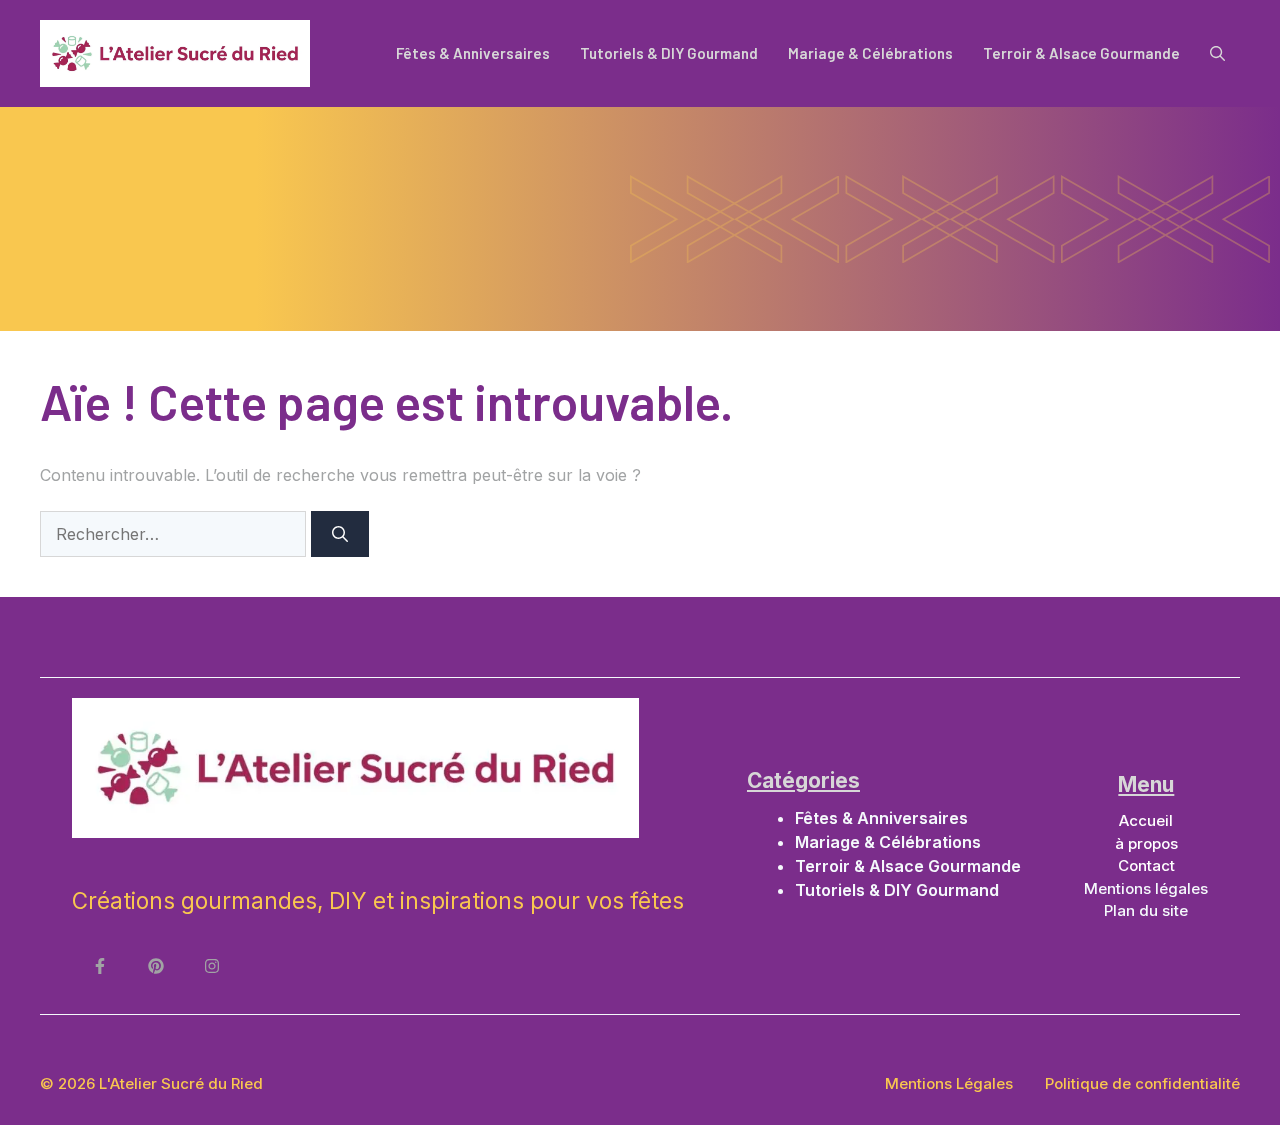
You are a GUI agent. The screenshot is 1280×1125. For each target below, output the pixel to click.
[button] (1217, 53)
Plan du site (1146, 910)
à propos (1146, 843)
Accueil (1146, 820)
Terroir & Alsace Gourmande (1081, 53)
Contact (1146, 865)
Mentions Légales (949, 1083)
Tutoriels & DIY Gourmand (669, 53)
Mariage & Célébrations (870, 53)
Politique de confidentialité (1142, 1083)
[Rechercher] (340, 534)
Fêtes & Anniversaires (473, 53)
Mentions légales (1146, 888)
